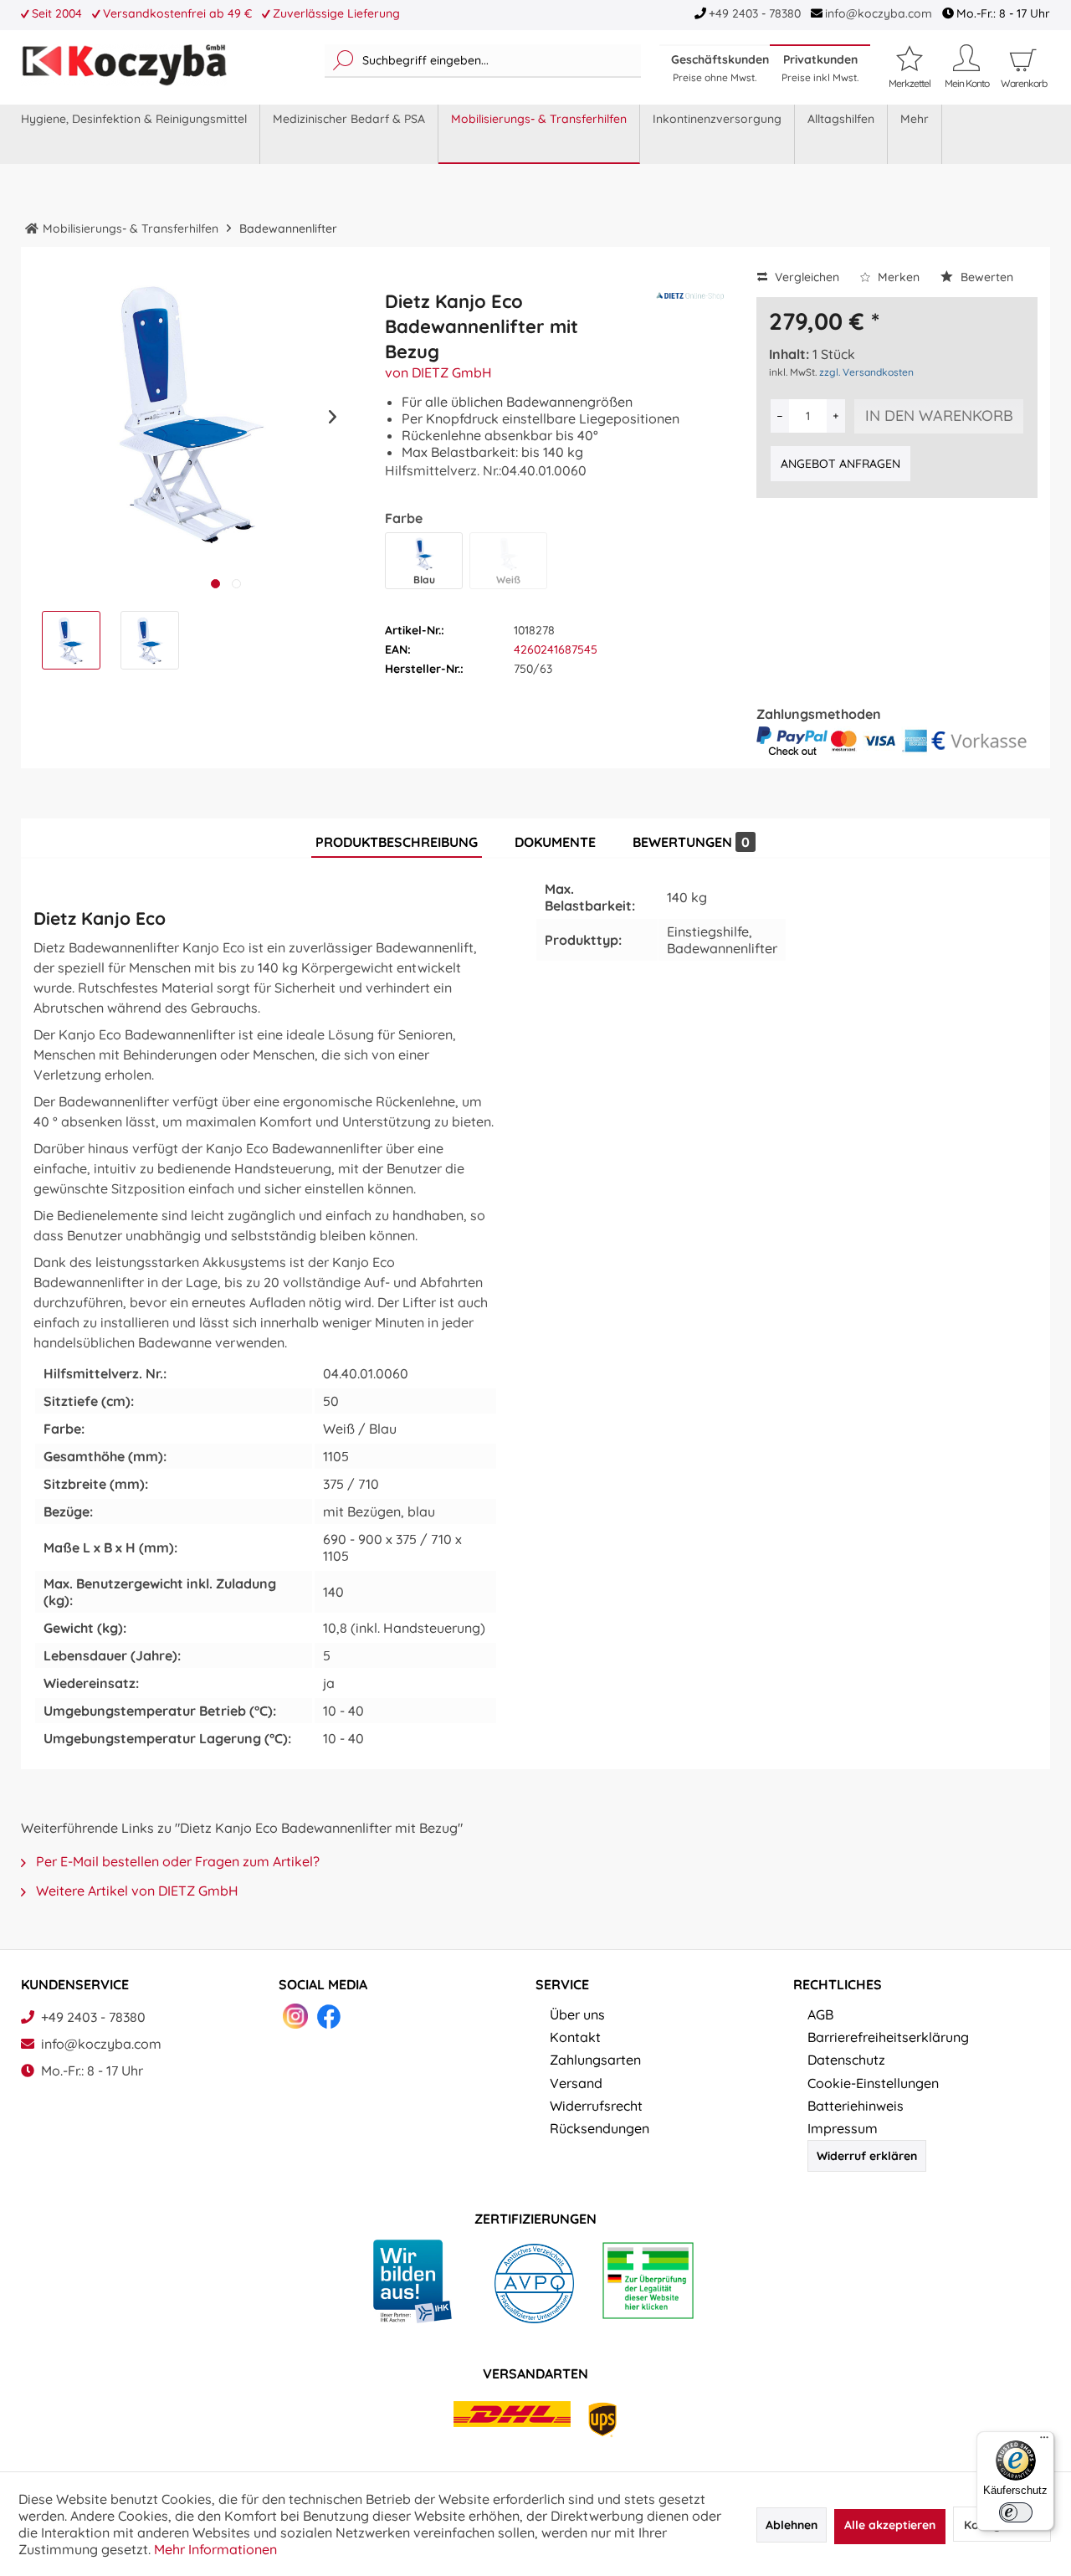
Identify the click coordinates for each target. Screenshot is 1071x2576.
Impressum (843, 2128)
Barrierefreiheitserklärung (888, 2037)
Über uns (577, 2014)
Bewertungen (691, 842)
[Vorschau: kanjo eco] (71, 640)
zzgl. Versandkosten (866, 372)
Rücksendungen (600, 2128)
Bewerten (985, 277)
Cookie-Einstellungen (873, 2083)
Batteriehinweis (856, 2106)
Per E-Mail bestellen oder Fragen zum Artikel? (176, 1861)
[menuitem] (483, 61)
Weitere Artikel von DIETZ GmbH (136, 1891)
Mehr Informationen (215, 2549)
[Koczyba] (32, 228)
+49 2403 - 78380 (755, 13)
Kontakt (575, 2037)
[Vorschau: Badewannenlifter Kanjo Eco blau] (150, 640)
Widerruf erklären (867, 2156)
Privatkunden (820, 68)
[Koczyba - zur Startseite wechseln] (124, 65)
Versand (576, 2083)
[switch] (1016, 2512)
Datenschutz (846, 2060)
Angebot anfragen (840, 464)
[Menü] (1044, 2441)
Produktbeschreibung (397, 842)
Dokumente (555, 842)
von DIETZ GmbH (438, 372)
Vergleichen (805, 277)
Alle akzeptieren (890, 2525)
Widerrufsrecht (596, 2106)
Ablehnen (792, 2525)
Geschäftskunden (720, 68)
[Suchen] (343, 61)
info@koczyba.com (879, 13)
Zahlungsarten (595, 2060)
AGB (820, 2014)
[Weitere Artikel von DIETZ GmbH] (690, 311)
